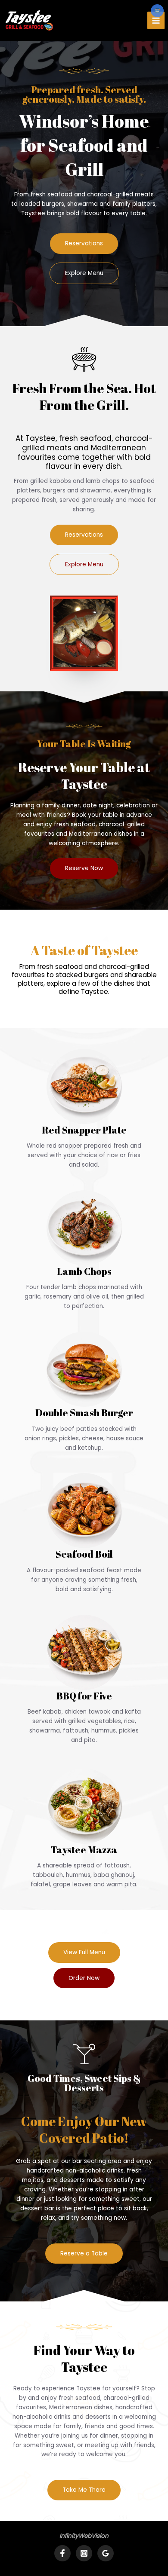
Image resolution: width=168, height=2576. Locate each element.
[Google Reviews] (106, 2553)
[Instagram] (84, 2553)
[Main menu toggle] (156, 20)
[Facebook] (62, 2553)
